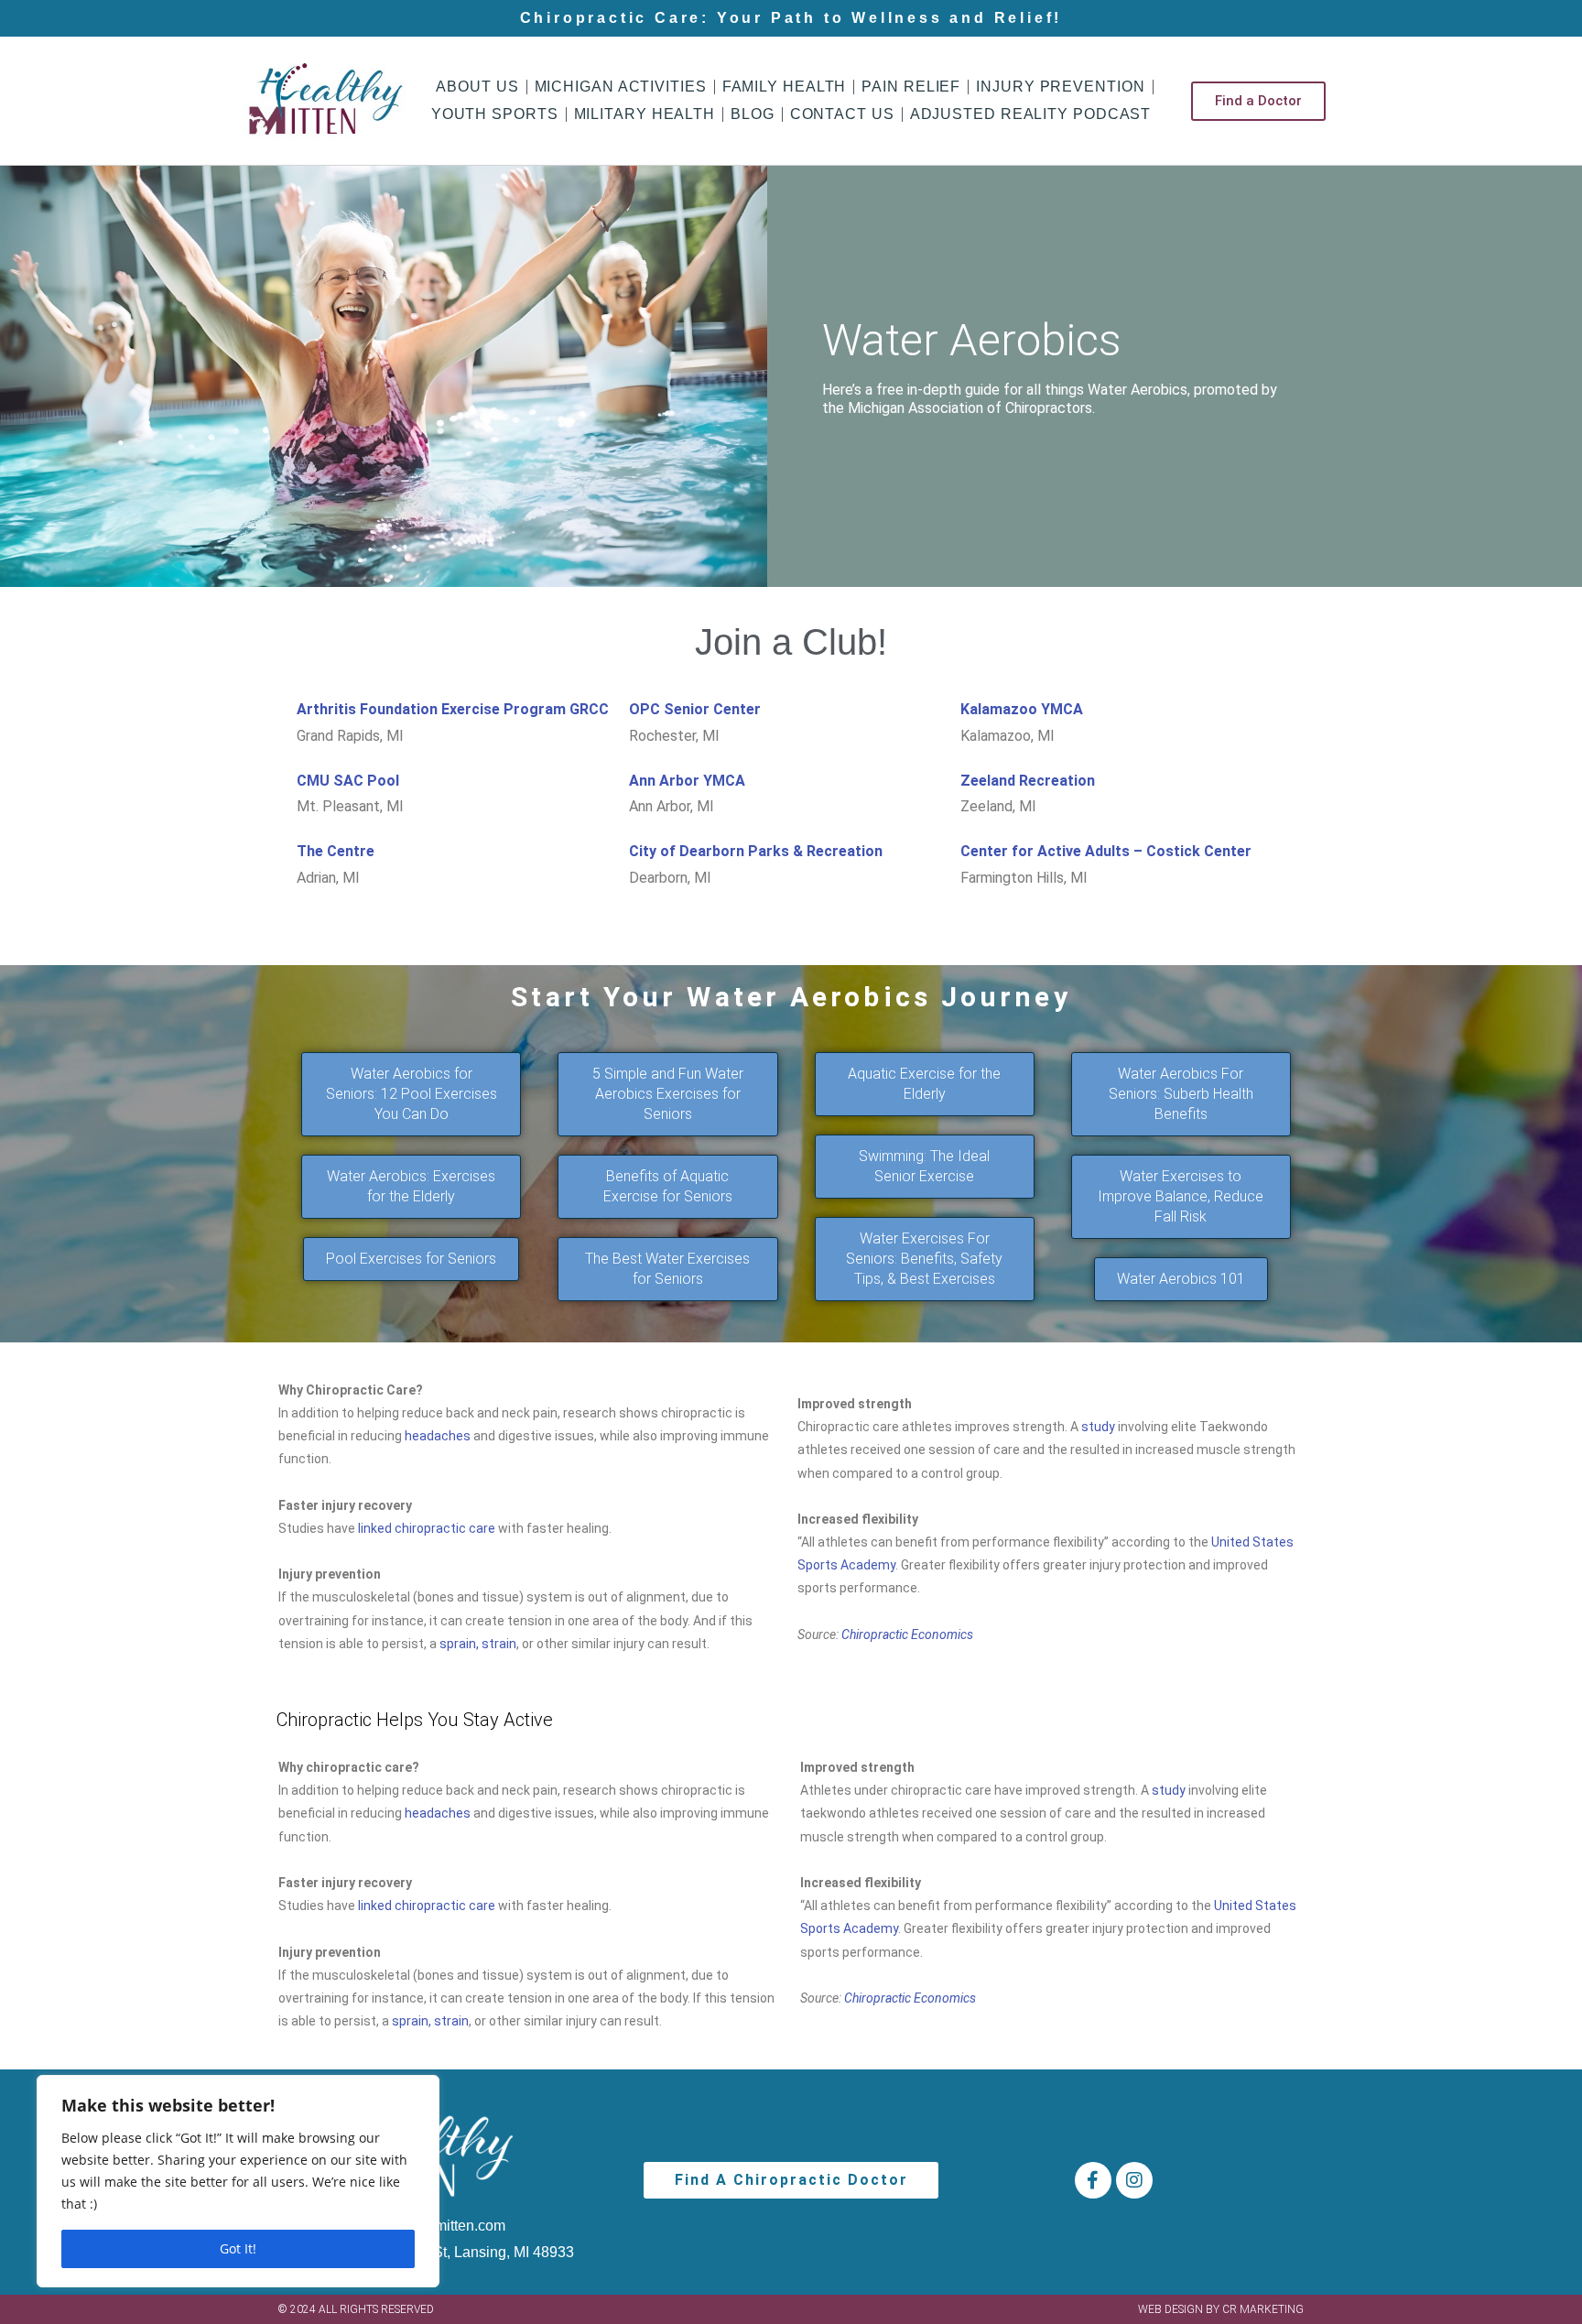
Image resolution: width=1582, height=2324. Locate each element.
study (1098, 1427)
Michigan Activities (621, 87)
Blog (753, 114)
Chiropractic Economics (907, 1634)
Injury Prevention (1060, 87)
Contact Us (842, 114)
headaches (438, 1436)
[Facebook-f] (1093, 2180)
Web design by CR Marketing (1221, 2309)
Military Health (645, 114)
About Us (477, 87)
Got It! (238, 2248)
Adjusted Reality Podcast (1031, 114)
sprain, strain (478, 1644)
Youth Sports (495, 114)
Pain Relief (911, 87)
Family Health (785, 87)
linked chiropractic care (428, 1528)
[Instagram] (1134, 2180)
